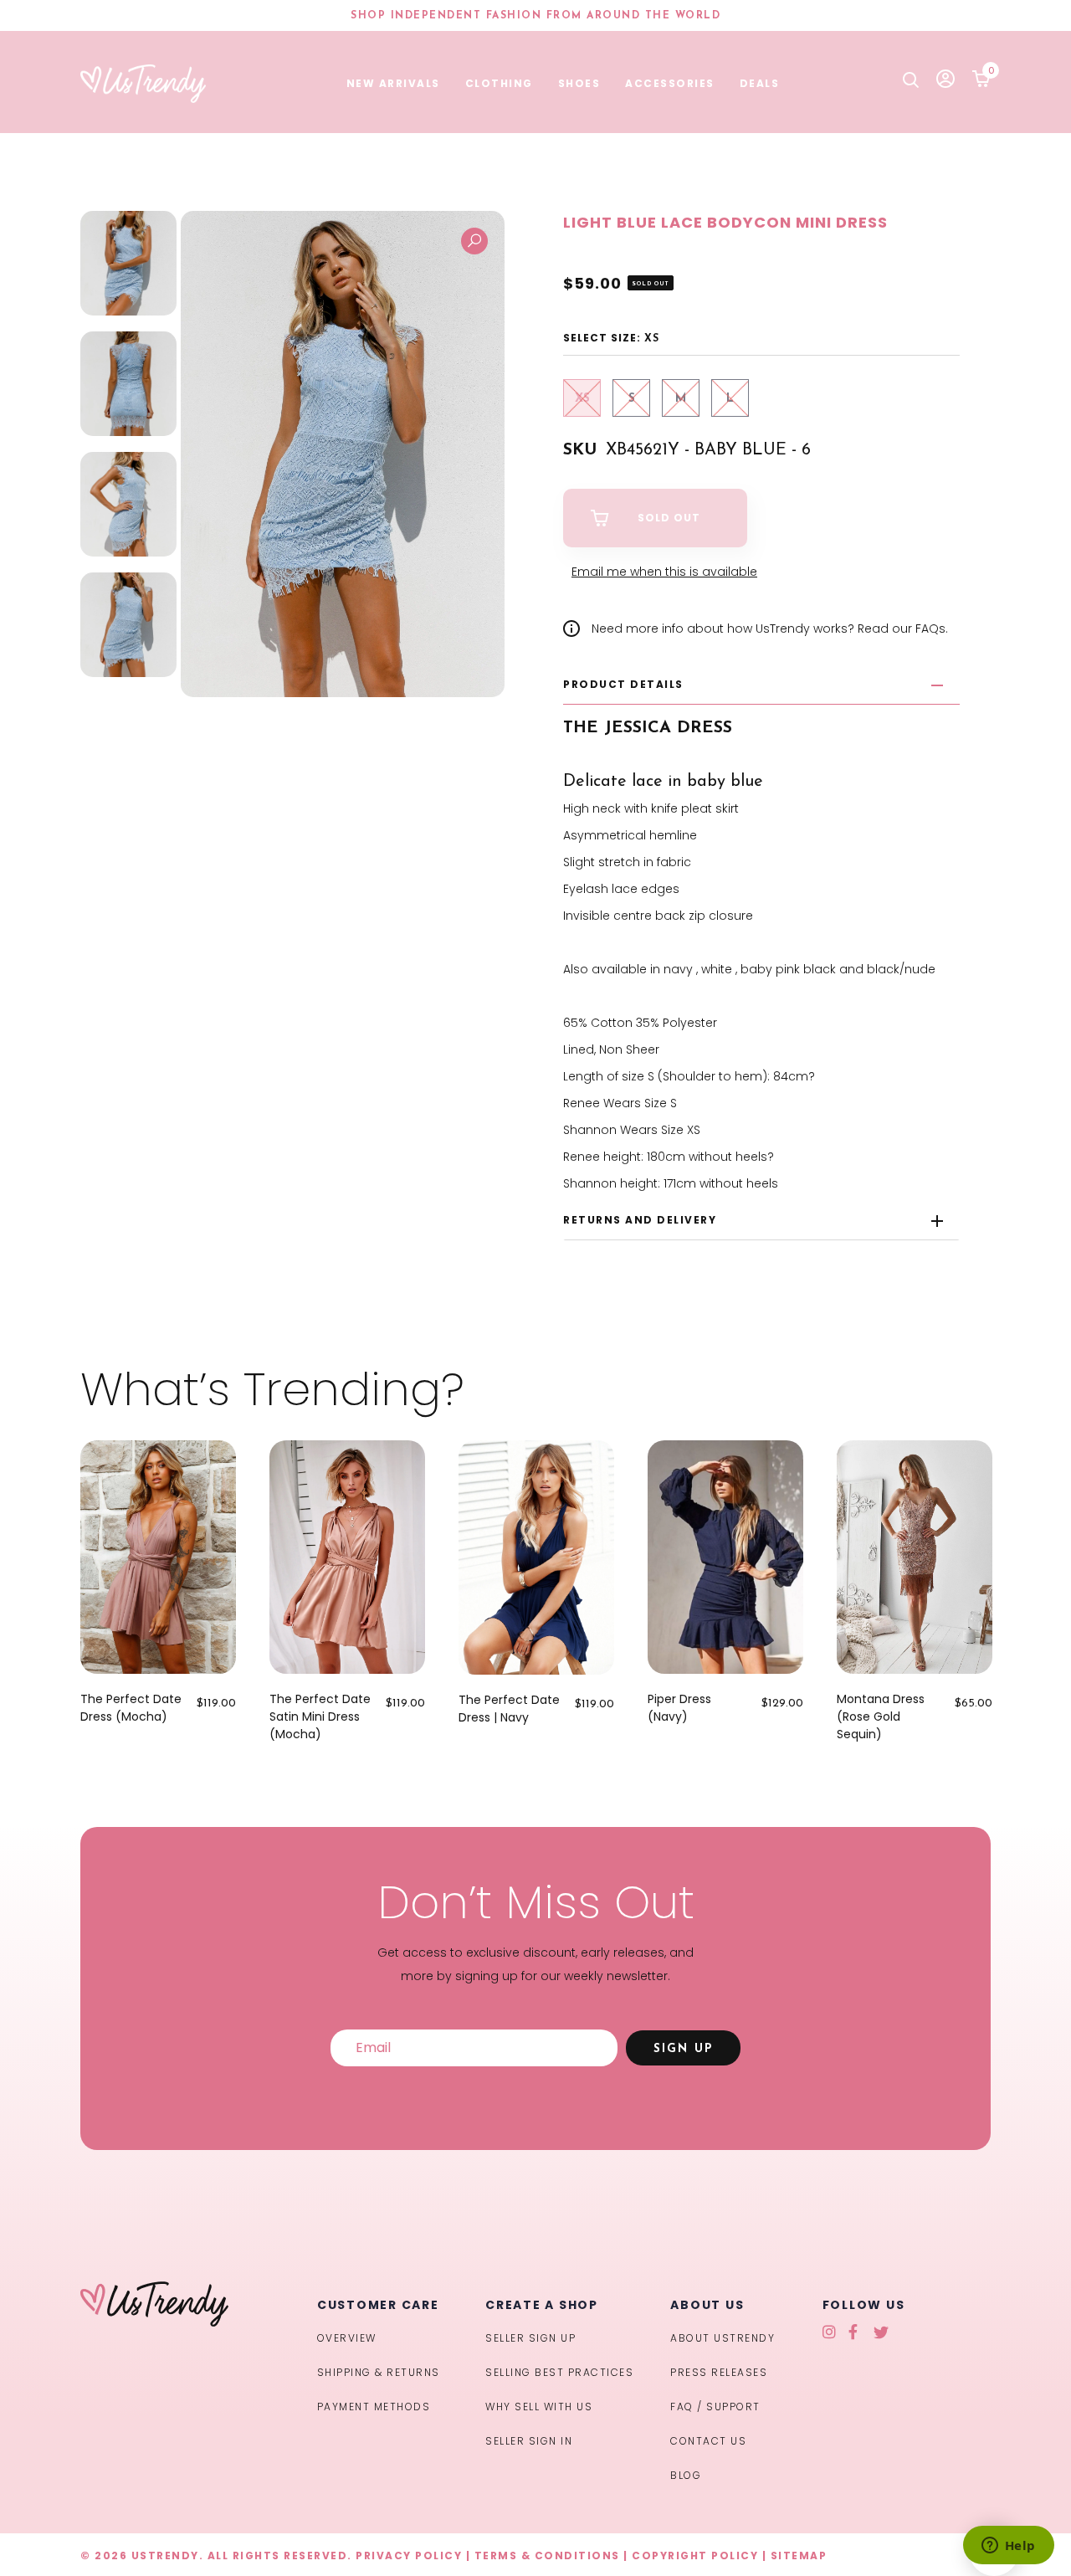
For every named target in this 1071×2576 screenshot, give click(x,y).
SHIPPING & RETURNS (379, 2372)
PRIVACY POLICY (409, 2555)
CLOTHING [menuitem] (499, 83)
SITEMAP (799, 2555)
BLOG (686, 2475)
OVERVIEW (347, 2338)
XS (582, 399)
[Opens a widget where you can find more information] (1008, 2547)
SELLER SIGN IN (529, 2441)
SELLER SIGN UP (530, 2338)
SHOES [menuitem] (579, 83)
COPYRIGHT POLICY (695, 2555)
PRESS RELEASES (719, 2372)
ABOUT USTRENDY (723, 2338)
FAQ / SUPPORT (715, 2407)
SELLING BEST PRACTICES (559, 2372)
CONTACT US (708, 2441)
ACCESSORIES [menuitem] (670, 83)
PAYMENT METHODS (374, 2407)
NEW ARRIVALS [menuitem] (393, 83)
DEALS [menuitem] (760, 83)
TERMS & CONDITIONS (547, 2555)
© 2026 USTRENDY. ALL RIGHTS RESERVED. (216, 2555)
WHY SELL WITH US (539, 2407)
